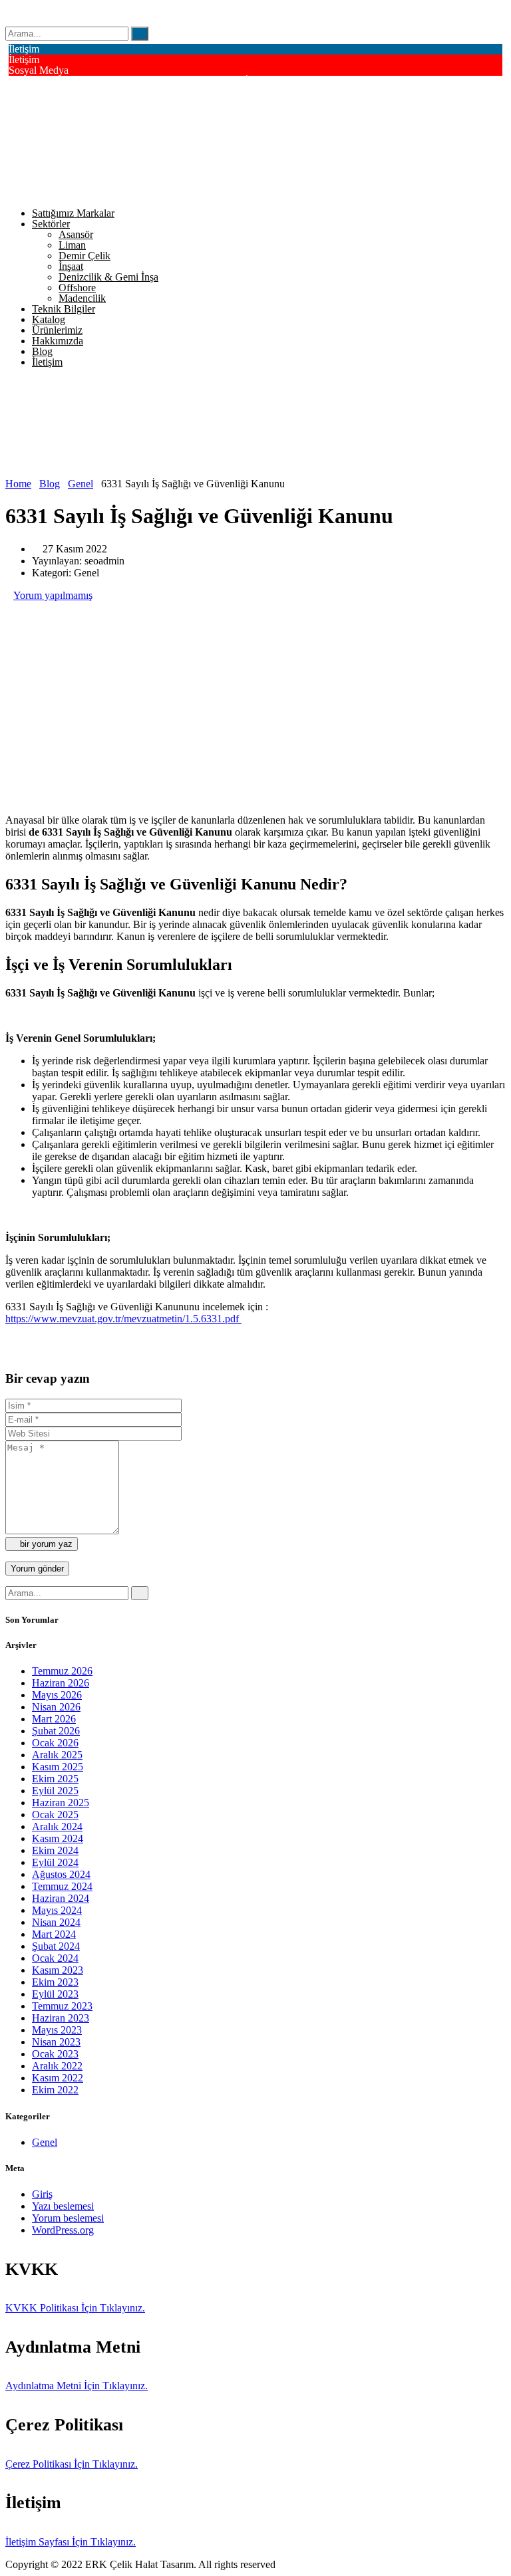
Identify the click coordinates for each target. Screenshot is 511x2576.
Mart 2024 (54, 1934)
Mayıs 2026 (57, 1695)
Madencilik (82, 298)
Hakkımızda (58, 341)
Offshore (77, 288)
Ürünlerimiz (57, 330)
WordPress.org (63, 2230)
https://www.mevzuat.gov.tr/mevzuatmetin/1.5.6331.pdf (123, 1319)
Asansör (76, 234)
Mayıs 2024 (57, 1910)
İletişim (47, 362)
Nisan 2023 (56, 2042)
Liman (72, 245)
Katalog (49, 319)
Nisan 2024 (56, 1922)
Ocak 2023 (55, 2054)
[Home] (77, 472)
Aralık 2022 (57, 2066)
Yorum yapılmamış (53, 595)
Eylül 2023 (55, 1994)
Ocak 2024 (55, 1958)
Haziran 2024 (61, 1898)
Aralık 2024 (57, 1826)
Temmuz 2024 (62, 1886)
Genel (45, 2142)
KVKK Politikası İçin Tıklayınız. (75, 2308)
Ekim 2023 (55, 1982)
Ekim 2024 (55, 1850)
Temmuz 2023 (62, 2006)
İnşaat (71, 266)
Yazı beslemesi (63, 2206)
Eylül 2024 (55, 1862)
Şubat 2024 (56, 1946)
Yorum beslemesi (68, 2218)
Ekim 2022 (55, 2090)
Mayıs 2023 (57, 2030)
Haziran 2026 (61, 1683)
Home (18, 484)
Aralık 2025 (57, 1755)
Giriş (42, 2194)
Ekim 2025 (55, 1779)
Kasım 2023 (58, 1970)
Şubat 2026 (56, 1731)
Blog (42, 351)
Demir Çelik (85, 256)
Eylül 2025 (55, 1791)
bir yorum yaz (45, 1544)
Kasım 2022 (58, 2078)
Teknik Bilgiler (64, 309)
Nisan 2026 (56, 1707)
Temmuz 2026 (62, 1671)
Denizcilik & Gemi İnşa (108, 277)
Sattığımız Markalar (73, 213)
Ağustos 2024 (61, 1874)
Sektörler (51, 224)
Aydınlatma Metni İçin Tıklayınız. (77, 2386)
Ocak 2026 (55, 1743)
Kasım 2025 (58, 1767)
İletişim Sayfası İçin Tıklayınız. (71, 2542)
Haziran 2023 (61, 2018)
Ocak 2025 (55, 1815)
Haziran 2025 (61, 1803)
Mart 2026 (54, 1719)
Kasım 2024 (58, 1838)
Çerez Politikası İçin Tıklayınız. (72, 2464)
